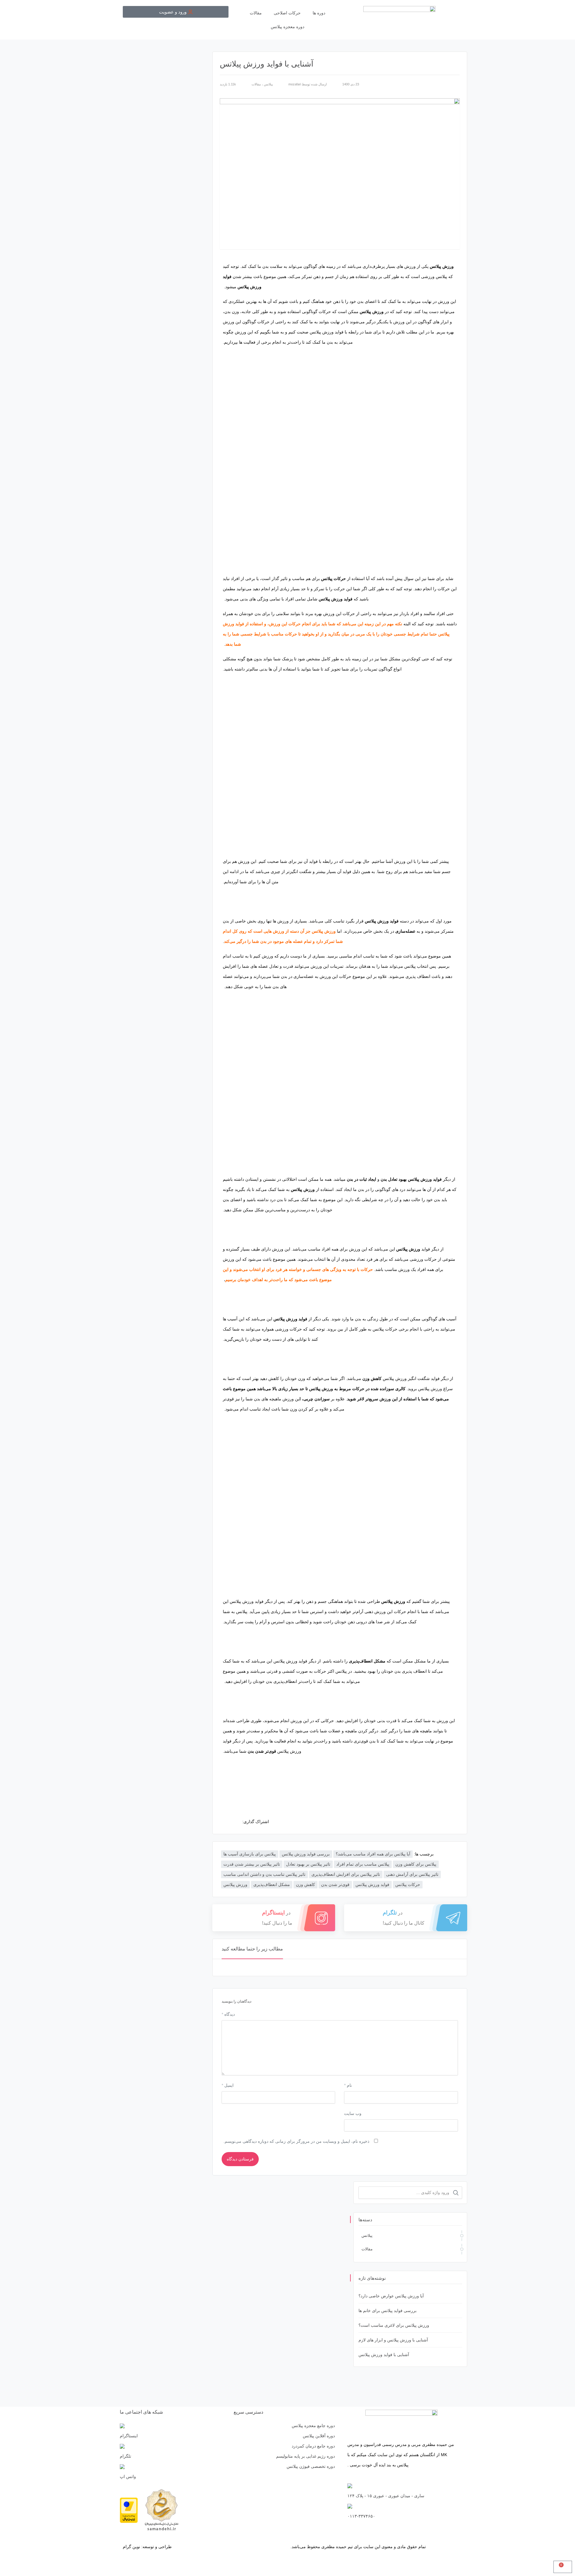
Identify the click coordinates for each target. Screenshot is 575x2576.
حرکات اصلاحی (287, 13)
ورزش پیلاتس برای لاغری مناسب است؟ (394, 2325)
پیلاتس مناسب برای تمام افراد (363, 1864)
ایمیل (228, 2085)
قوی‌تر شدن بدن (335, 1885)
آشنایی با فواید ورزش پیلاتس (384, 2355)
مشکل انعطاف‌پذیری (272, 1885)
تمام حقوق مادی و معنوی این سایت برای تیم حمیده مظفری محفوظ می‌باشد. (358, 2547)
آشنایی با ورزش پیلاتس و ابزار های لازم (393, 2340)
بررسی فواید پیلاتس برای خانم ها (388, 2311)
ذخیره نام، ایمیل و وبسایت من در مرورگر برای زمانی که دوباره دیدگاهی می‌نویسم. (296, 2141)
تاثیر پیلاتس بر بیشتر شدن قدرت (252, 1864)
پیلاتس (268, 84)
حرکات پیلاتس (408, 1885)
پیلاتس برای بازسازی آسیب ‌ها (250, 1854)
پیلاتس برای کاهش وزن (416, 1864)
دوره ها (319, 13)
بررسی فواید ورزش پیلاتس (306, 1854)
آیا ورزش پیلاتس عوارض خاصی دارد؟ (391, 2296)
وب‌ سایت (353, 2113)
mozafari (295, 84)
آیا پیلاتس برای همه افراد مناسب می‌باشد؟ (373, 1854)
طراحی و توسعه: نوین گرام (147, 2547)
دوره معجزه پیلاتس (287, 27)
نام (348, 2085)
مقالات (256, 13)
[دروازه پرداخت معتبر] (129, 2510)
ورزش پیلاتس (235, 1885)
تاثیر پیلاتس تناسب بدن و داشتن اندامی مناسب (264, 1874)
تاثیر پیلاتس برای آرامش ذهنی (412, 1874)
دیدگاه (228, 2014)
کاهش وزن (305, 1885)
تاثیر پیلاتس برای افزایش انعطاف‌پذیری (346, 1874)
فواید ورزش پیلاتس (372, 1885)
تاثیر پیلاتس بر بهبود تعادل (308, 1864)
